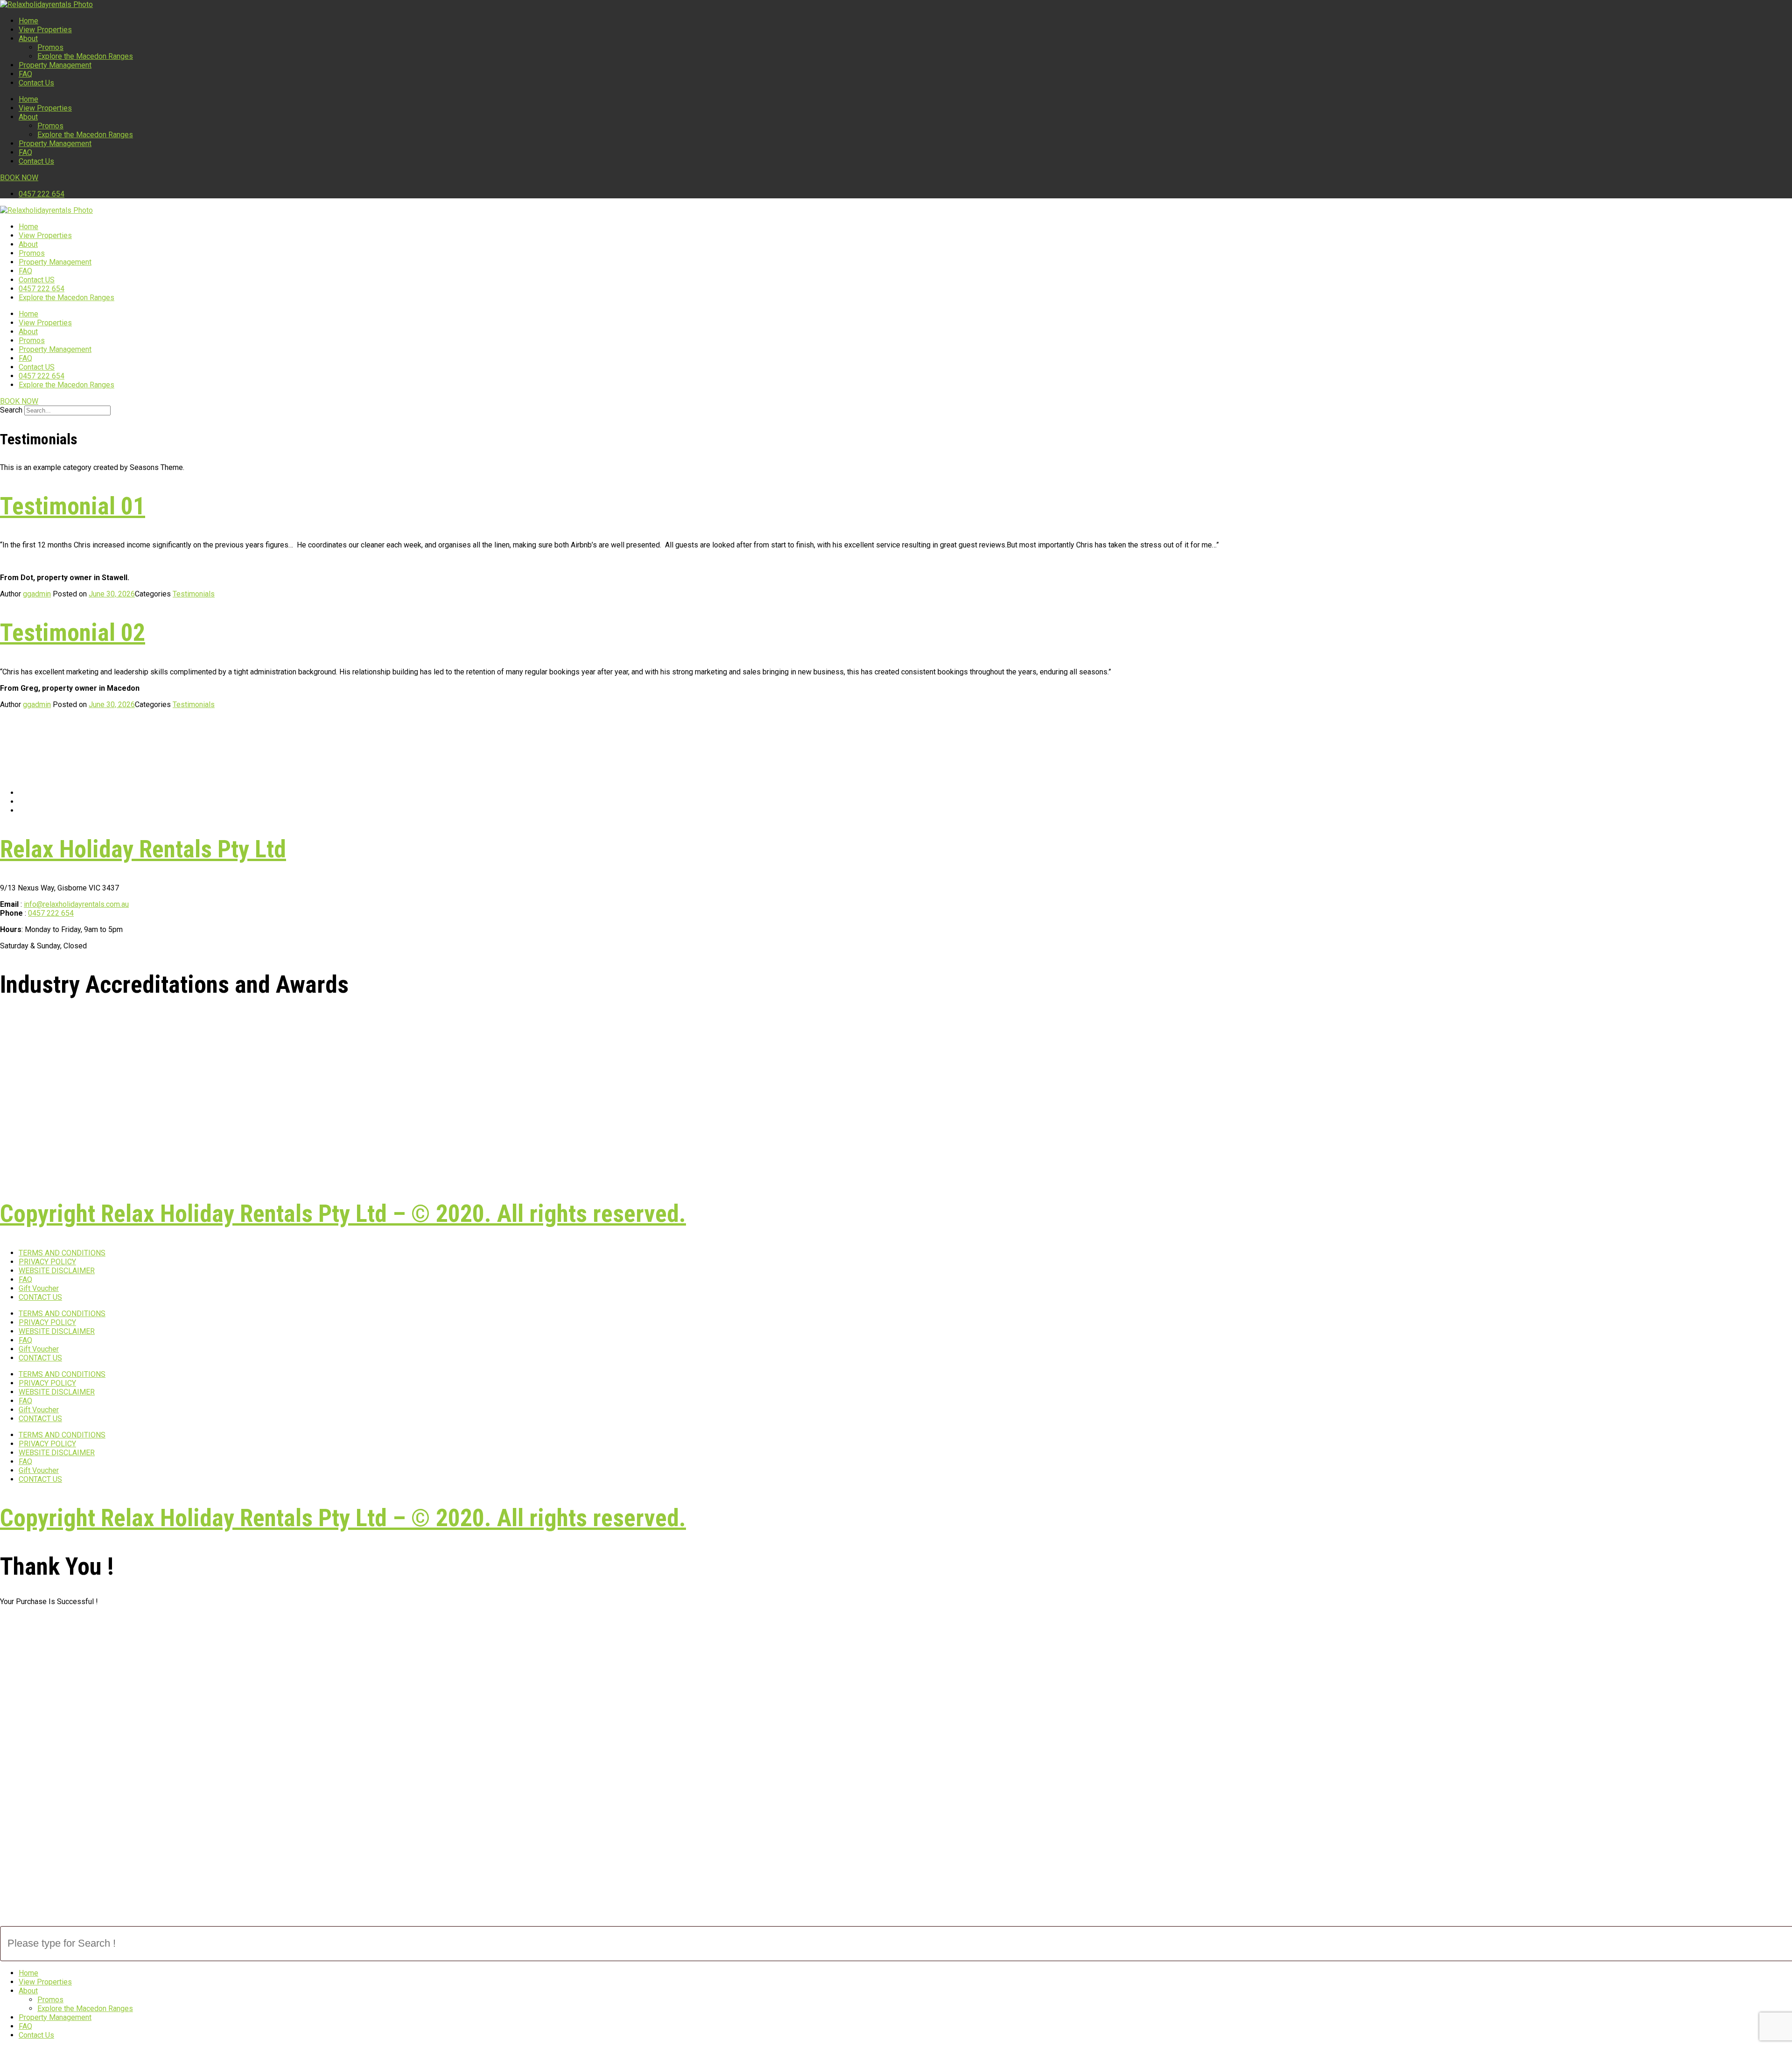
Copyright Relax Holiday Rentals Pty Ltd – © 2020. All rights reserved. (343, 1214)
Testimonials (194, 594)
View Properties (45, 30)
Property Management (55, 65)
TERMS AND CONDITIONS (62, 1253)
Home (28, 21)
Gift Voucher (39, 1288)
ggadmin (37, 594)
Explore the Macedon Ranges (85, 56)
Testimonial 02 (73, 633)
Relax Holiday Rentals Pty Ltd (143, 849)
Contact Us (36, 83)
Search (11, 410)
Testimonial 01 (73, 506)
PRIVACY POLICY (47, 1262)
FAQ (25, 74)
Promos (50, 47)
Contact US (37, 280)
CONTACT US (40, 1297)
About (28, 39)
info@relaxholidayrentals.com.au (76, 904)
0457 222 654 (42, 289)
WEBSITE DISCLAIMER (57, 1271)
